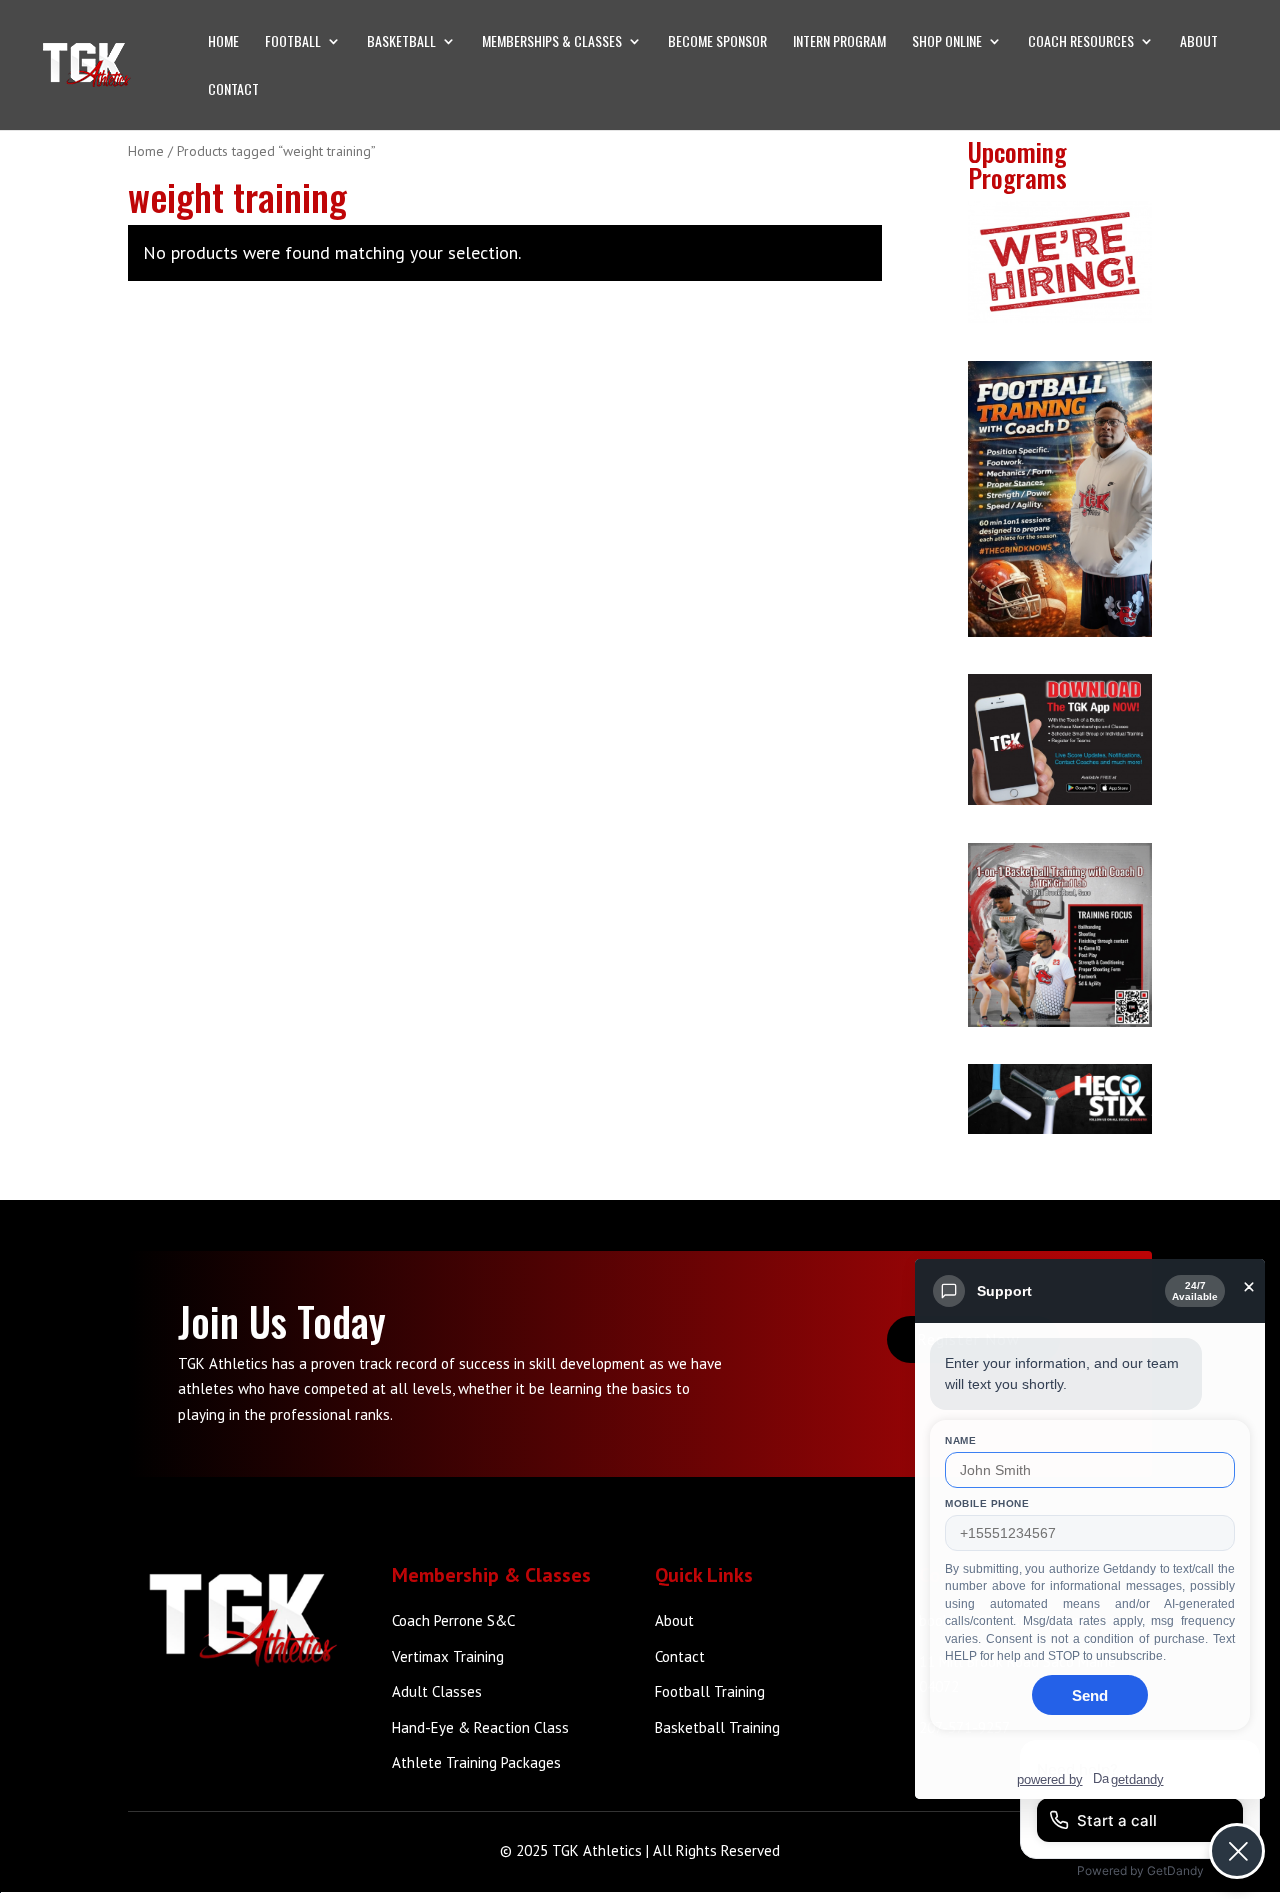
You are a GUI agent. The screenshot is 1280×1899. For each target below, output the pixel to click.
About (1199, 42)
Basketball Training (717, 1727)
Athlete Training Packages (476, 1762)
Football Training (710, 1691)
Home (223, 42)
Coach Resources (1081, 42)
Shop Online (947, 42)
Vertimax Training (448, 1656)
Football (293, 42)
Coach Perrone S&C (453, 1620)
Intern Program (839, 42)
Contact (233, 90)
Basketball (401, 42)
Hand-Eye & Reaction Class (480, 1727)
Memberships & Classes (552, 42)
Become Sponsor (717, 42)
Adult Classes (437, 1691)
